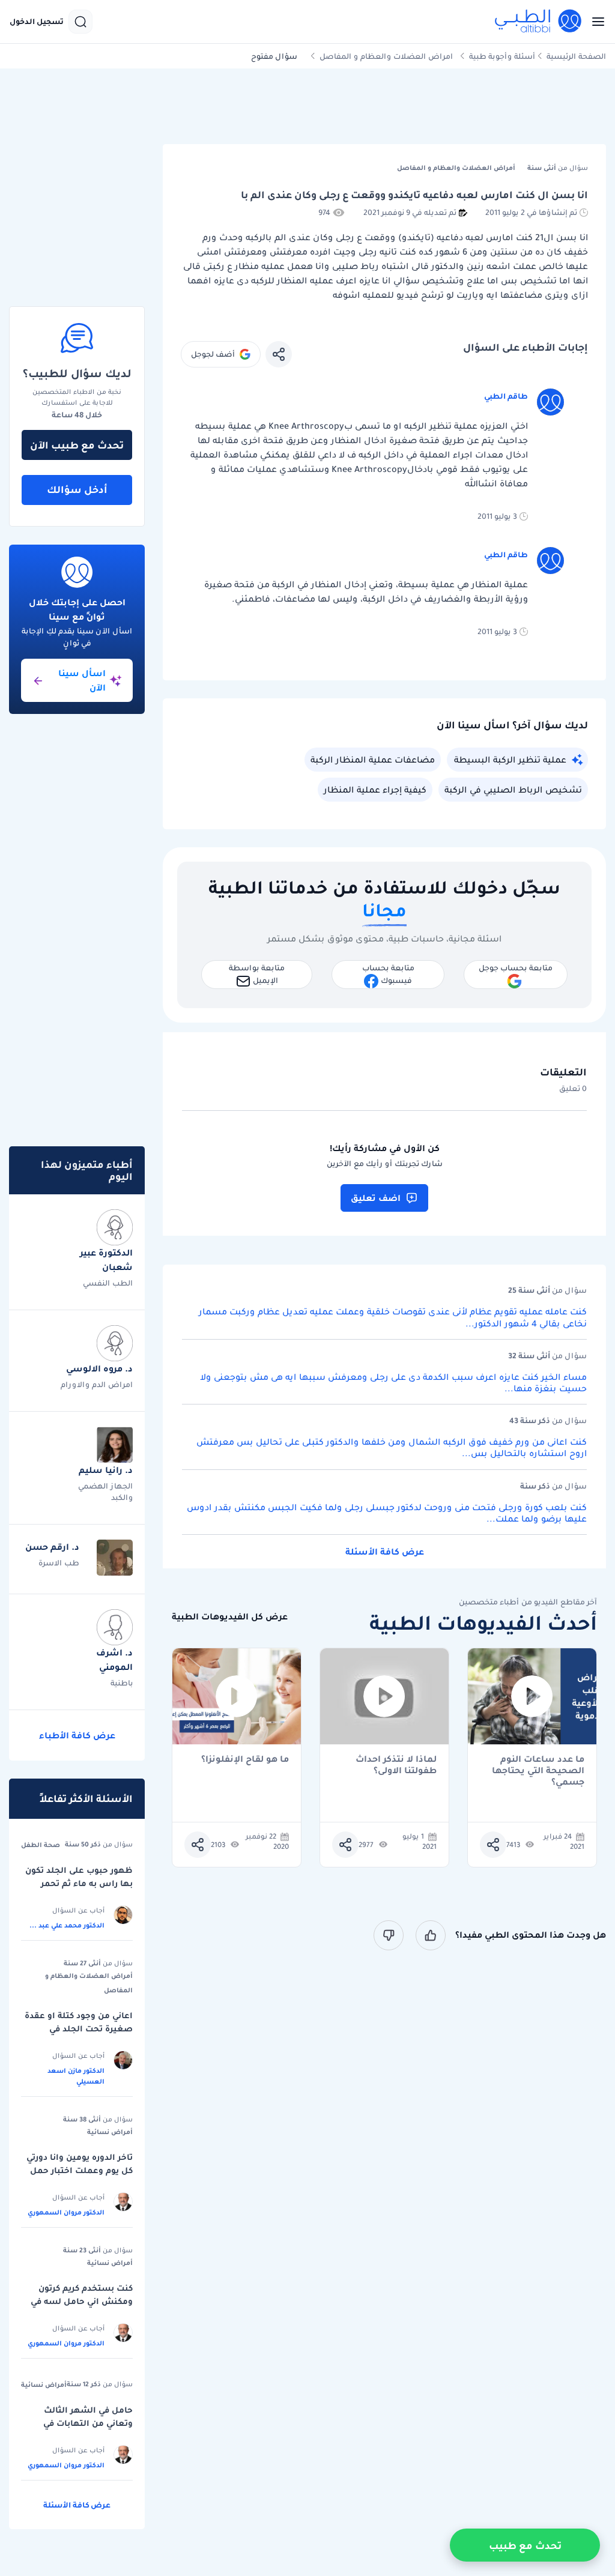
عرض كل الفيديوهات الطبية (230, 1617)
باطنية (122, 1683)
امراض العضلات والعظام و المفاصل (386, 56)
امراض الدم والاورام (97, 1384)
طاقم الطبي (506, 396)
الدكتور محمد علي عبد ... (67, 1925)
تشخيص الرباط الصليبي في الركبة (513, 790)
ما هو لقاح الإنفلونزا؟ (245, 1760)
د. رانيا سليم (106, 1470)
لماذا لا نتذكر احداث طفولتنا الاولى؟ (396, 1765)
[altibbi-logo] (539, 22)
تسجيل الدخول (37, 22)
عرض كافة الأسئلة (385, 1552)
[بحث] (80, 22)
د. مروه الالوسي (99, 1368)
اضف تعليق (376, 1198)
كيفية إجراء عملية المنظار (375, 790)
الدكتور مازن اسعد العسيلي (76, 2076)
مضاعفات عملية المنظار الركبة (373, 760)
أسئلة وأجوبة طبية (502, 56)
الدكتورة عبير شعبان (106, 1260)
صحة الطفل (41, 1845)
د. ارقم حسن (52, 1547)
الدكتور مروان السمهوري (66, 2212)
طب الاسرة (59, 1563)
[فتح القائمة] (595, 22)
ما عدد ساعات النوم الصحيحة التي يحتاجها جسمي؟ (538, 1765)
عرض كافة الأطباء (77, 1735)
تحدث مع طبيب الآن (77, 445)
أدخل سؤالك (77, 489)
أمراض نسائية (110, 2132)
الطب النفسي (108, 1283)
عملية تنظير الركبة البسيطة (510, 760)
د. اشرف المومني (114, 1660)
